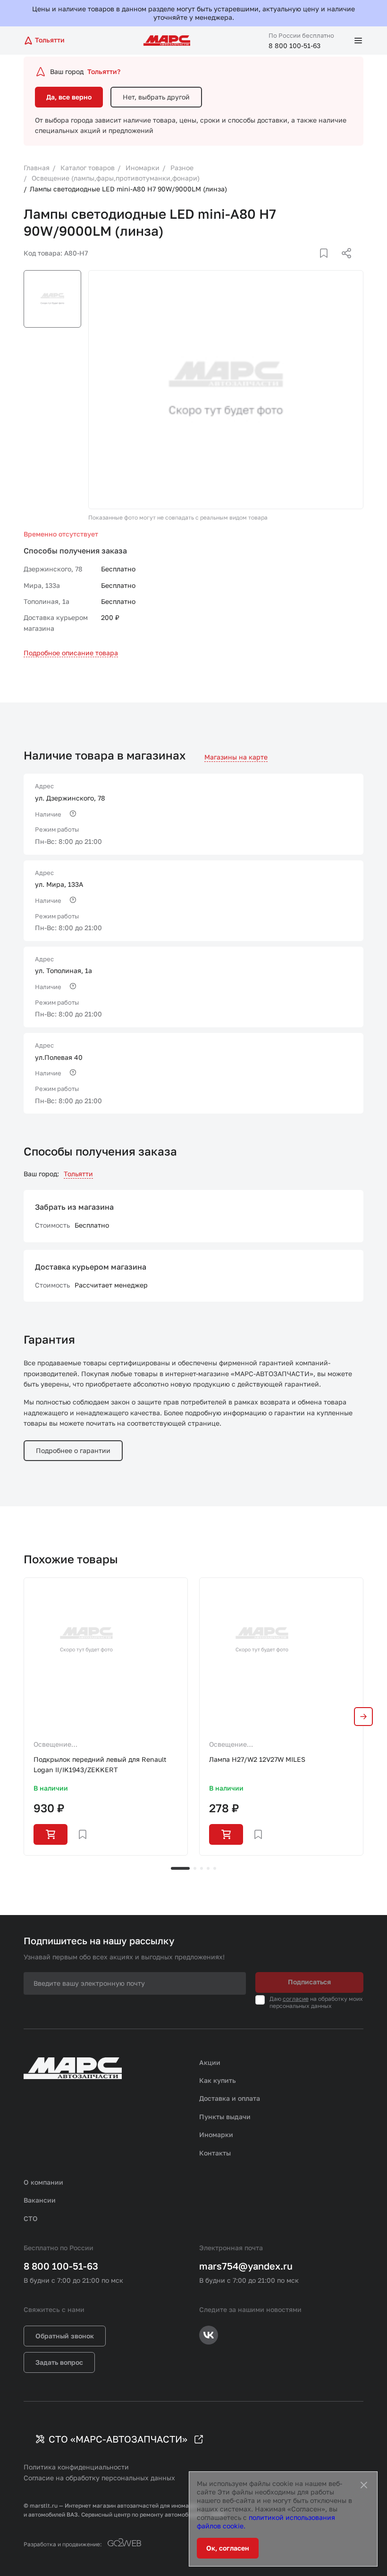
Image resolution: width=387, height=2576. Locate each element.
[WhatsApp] (343, 264)
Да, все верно (69, 97)
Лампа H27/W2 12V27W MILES (257, 1759)
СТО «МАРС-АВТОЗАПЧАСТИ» (118, 2439)
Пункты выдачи (225, 2117)
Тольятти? (104, 71)
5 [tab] (215, 1868)
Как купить (218, 2080)
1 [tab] (180, 1868)
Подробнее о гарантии (73, 1450)
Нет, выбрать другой (156, 97)
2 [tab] (195, 1868)
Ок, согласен (228, 2548)
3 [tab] (202, 1868)
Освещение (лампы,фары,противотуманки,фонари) (98, 1745)
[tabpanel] (106, 1717)
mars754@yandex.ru (246, 2266)
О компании (43, 2182)
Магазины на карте (236, 757)
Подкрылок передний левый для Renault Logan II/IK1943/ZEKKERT (100, 1764)
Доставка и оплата (230, 2098)
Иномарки (216, 2134)
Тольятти (78, 1174)
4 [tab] (208, 1868)
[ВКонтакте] (313, 264)
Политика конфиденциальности (76, 2467)
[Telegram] (298, 264)
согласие (296, 1999)
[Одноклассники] (328, 264)
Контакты (215, 2153)
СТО (31, 2218)
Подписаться (309, 1982)
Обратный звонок (65, 2336)
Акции (210, 2062)
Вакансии (40, 2200)
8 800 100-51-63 (294, 45)
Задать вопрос (59, 2362)
